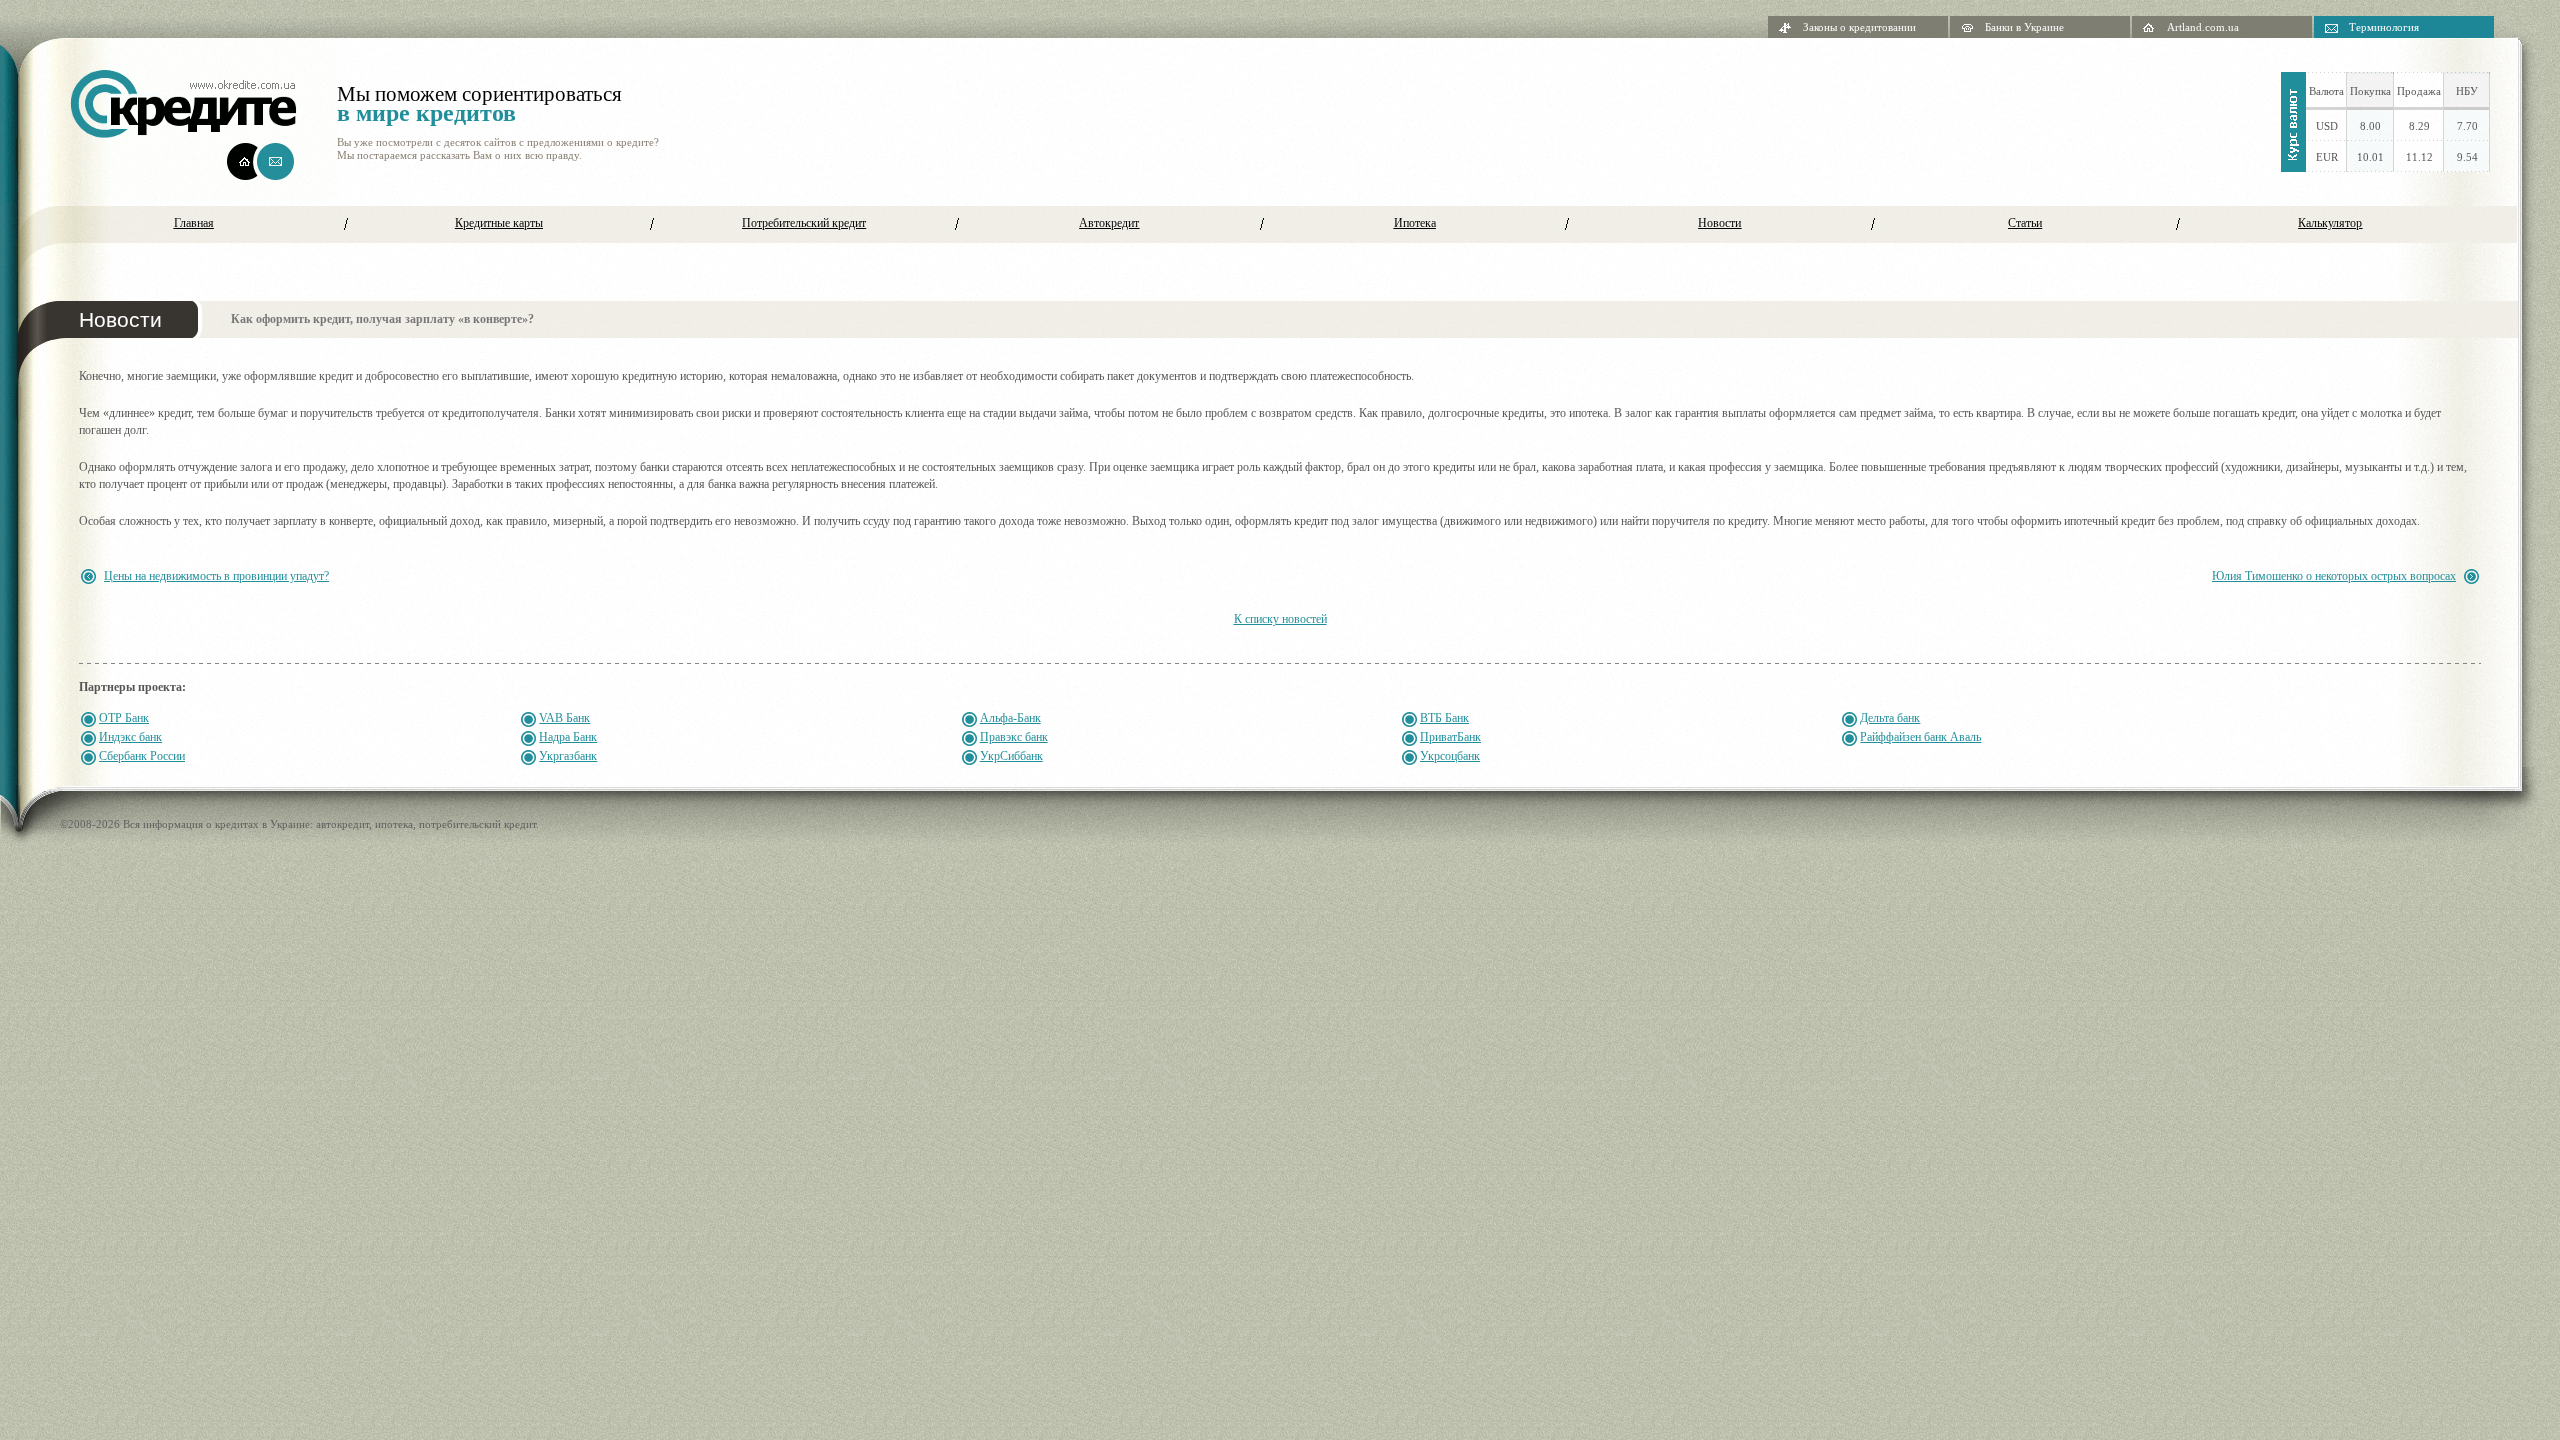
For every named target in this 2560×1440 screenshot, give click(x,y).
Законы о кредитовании (1859, 27)
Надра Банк (568, 737)
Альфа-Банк (1010, 718)
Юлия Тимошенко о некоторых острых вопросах (2334, 576)
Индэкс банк (130, 737)
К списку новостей (1280, 619)
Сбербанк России (142, 756)
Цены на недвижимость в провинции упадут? (216, 576)
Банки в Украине (2024, 27)
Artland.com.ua (2203, 27)
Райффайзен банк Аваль (1920, 737)
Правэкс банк (1014, 737)
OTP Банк (124, 718)
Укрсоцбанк (1450, 756)
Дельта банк (1890, 718)
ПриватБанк (1450, 737)
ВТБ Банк (1444, 718)
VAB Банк (564, 718)
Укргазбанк (568, 756)
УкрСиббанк (1011, 756)
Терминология (2384, 27)
